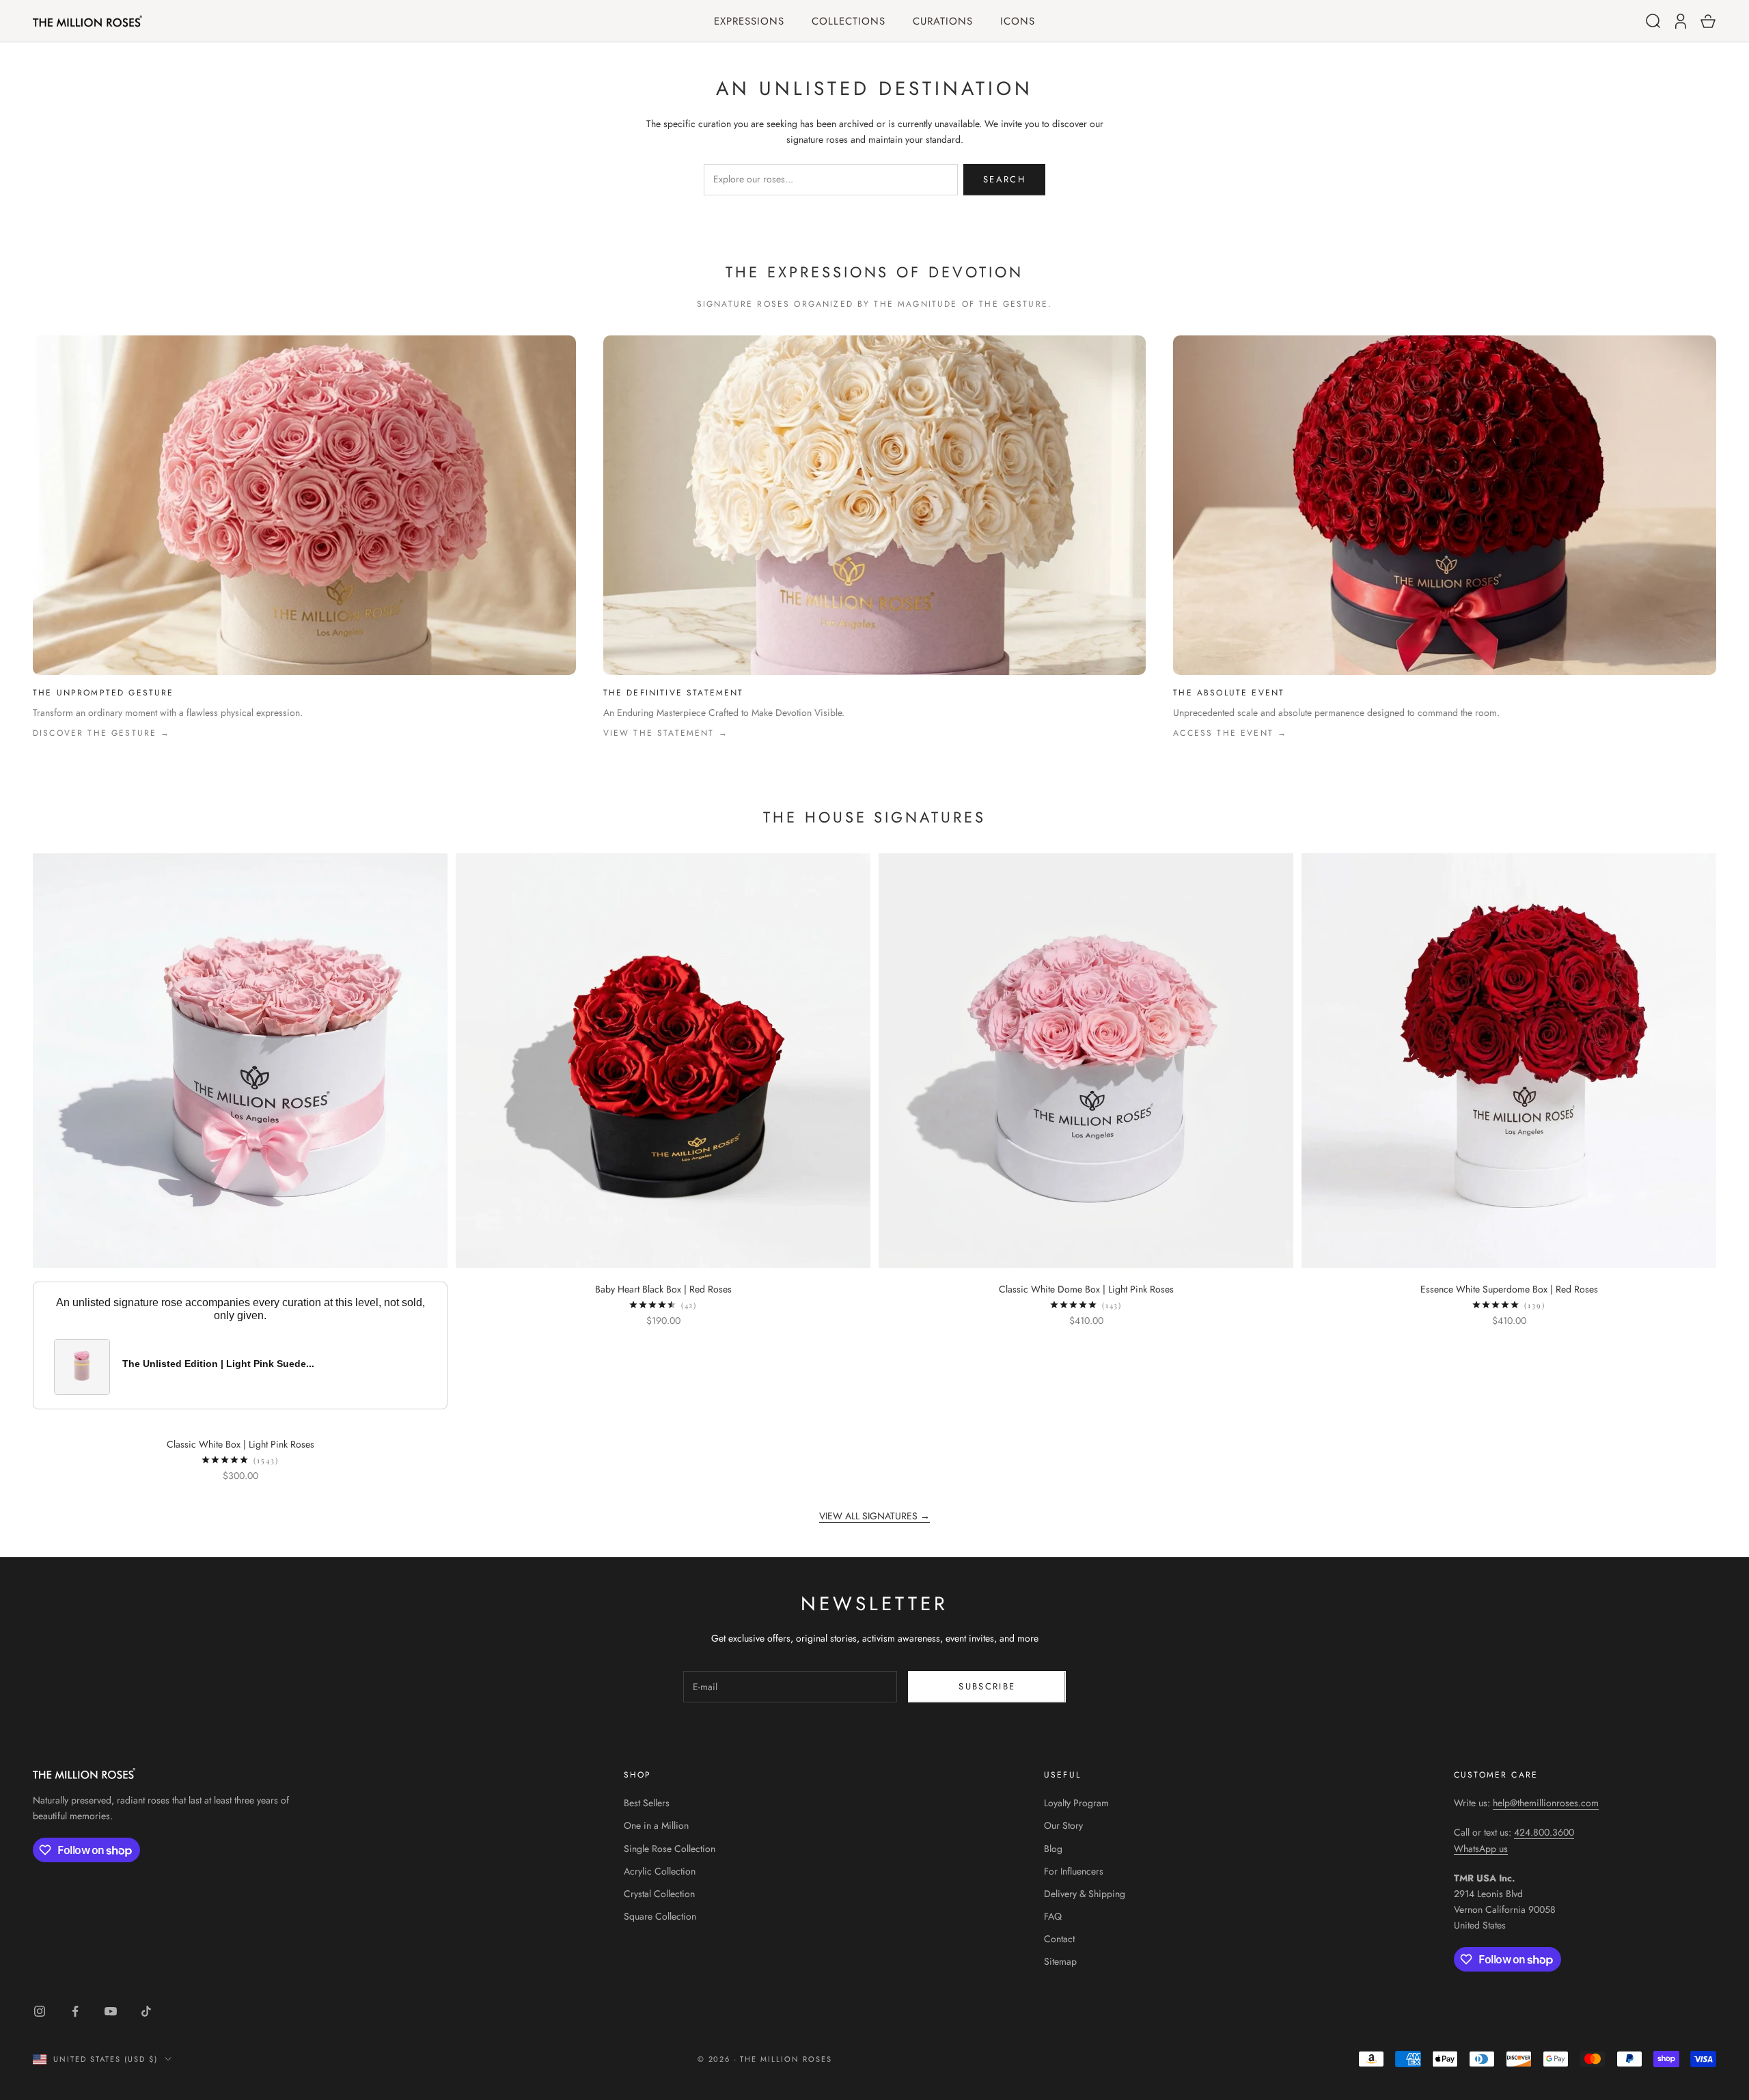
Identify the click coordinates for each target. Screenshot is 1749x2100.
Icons (1018, 22)
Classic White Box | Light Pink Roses (240, 1444)
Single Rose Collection (670, 1849)
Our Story (1063, 1825)
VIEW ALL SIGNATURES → (874, 1516)
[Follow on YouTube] (111, 2011)
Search (1004, 179)
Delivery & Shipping (1085, 1894)
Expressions (749, 22)
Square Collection (660, 1916)
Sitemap (1060, 1961)
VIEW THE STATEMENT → (666, 733)
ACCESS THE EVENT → (1230, 733)
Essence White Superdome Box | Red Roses (1509, 1289)
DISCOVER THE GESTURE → (102, 733)
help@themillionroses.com (1546, 1803)
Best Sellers (647, 1803)
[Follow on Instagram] (40, 2011)
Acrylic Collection (660, 1871)
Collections (849, 22)
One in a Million (656, 1825)
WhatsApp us (1481, 1849)
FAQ (1053, 1916)
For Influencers (1074, 1871)
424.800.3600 (1544, 1832)
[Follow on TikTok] (146, 2011)
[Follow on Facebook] (75, 2011)
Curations (943, 22)
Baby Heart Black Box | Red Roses (663, 1289)
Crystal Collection (659, 1894)
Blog (1053, 1849)
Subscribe (987, 1686)
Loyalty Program (1076, 1803)
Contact (1059, 1939)
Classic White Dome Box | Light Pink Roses (1086, 1289)
